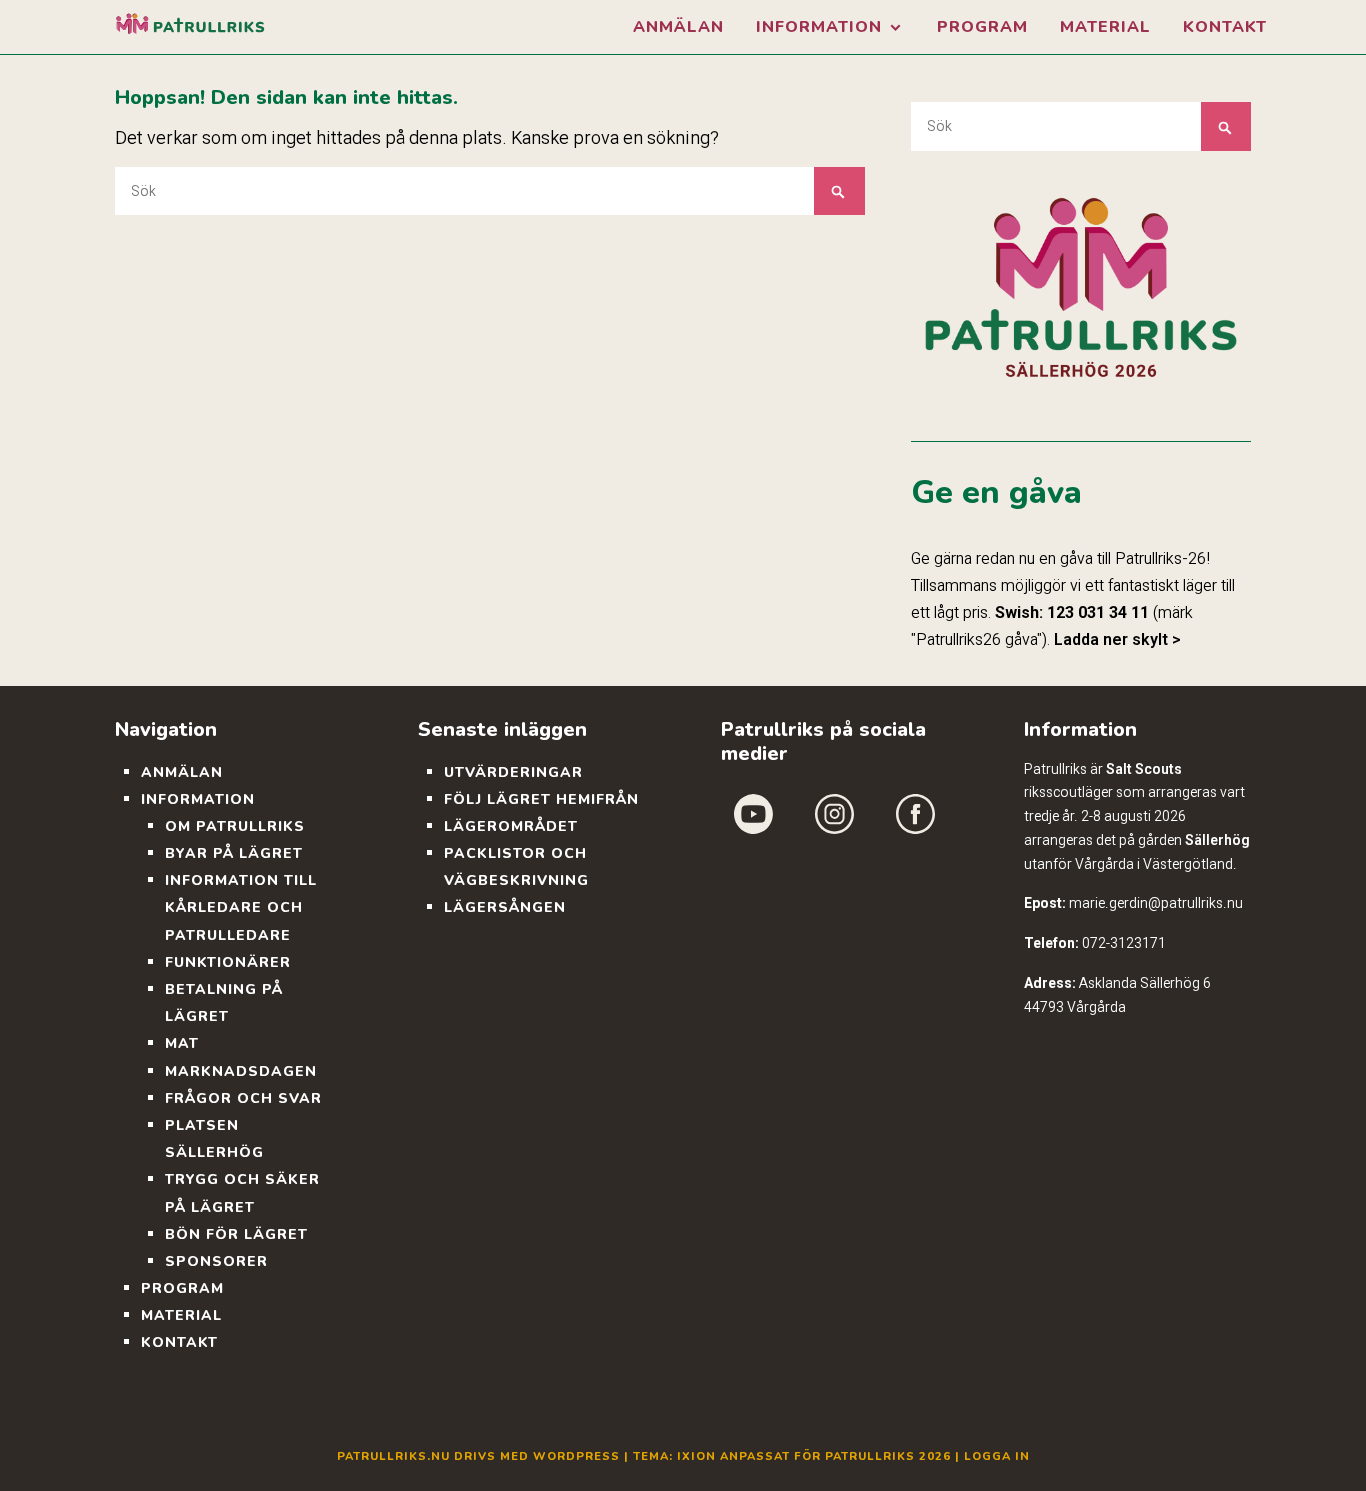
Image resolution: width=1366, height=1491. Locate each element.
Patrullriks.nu (393, 1456)
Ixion (696, 1456)
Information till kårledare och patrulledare (241, 907)
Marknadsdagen (241, 1071)
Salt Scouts (1144, 769)
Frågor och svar (243, 1098)
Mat (182, 1043)
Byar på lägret (234, 853)
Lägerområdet (511, 826)
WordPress (576, 1456)
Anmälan (678, 27)
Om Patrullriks (235, 826)
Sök (839, 191)
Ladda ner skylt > (1117, 639)
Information (819, 27)
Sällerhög (1217, 840)
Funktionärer (228, 962)
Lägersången (505, 907)
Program (982, 27)
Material (1105, 27)
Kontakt (1225, 27)
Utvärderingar (513, 772)
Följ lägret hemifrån (541, 799)
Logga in (997, 1456)
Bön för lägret (236, 1234)
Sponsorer (216, 1261)
